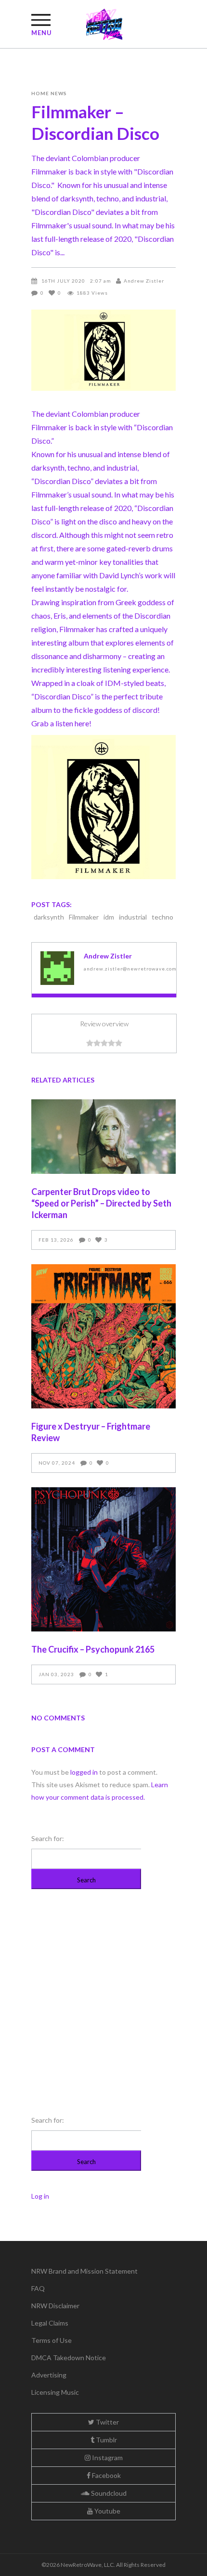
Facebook (106, 2475)
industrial (133, 917)
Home (40, 93)
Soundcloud (108, 2493)
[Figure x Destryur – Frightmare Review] (103, 1336)
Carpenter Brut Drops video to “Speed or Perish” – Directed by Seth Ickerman (101, 1203)
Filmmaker (49, 427)
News (59, 93)
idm (109, 917)
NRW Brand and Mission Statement (84, 2271)
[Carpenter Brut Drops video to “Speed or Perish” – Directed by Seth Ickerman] (103, 1137)
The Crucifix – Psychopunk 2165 (93, 1649)
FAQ (38, 2288)
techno (162, 917)
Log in (40, 2196)
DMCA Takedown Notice (69, 2358)
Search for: (48, 1838)
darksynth (49, 917)
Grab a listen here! (61, 723)
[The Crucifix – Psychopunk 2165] (103, 1559)
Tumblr (106, 2440)
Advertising (49, 2375)
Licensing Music (55, 2392)
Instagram (107, 2458)
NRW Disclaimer (55, 2306)
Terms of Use (52, 2340)
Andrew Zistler (144, 281)
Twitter (107, 2422)
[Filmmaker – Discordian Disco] (57, 968)
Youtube (107, 2511)
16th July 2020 (63, 281)
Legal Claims (50, 2323)
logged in (84, 1772)
